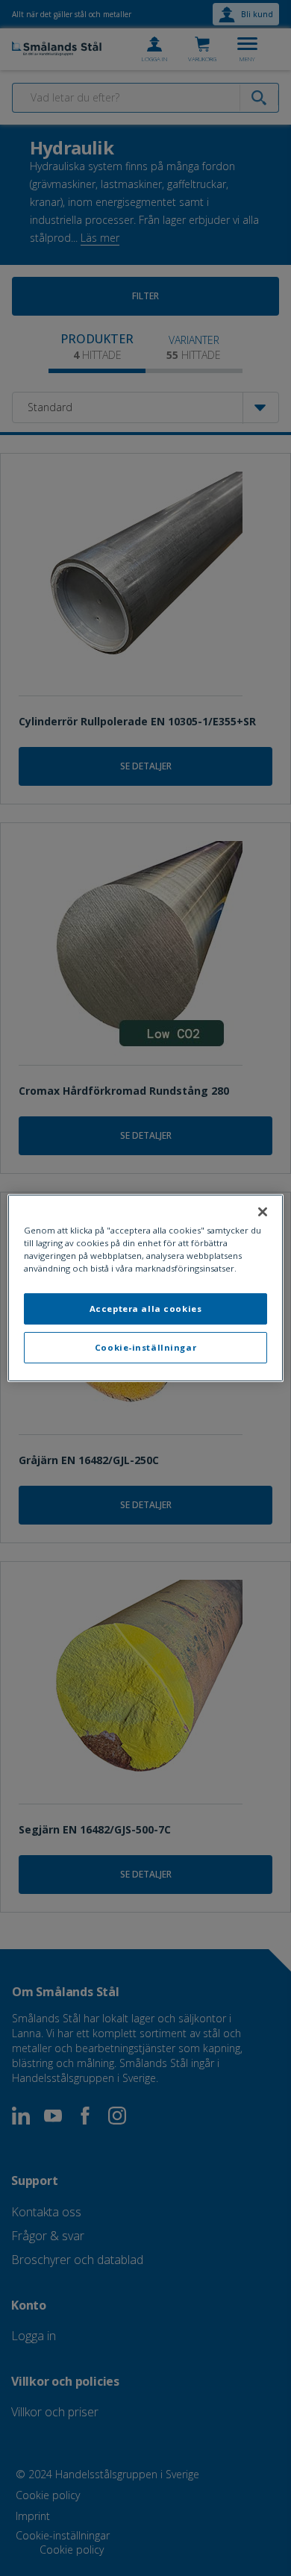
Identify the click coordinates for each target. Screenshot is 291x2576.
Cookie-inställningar (145, 1347)
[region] (146, 1288)
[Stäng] (263, 1212)
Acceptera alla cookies (146, 1309)
